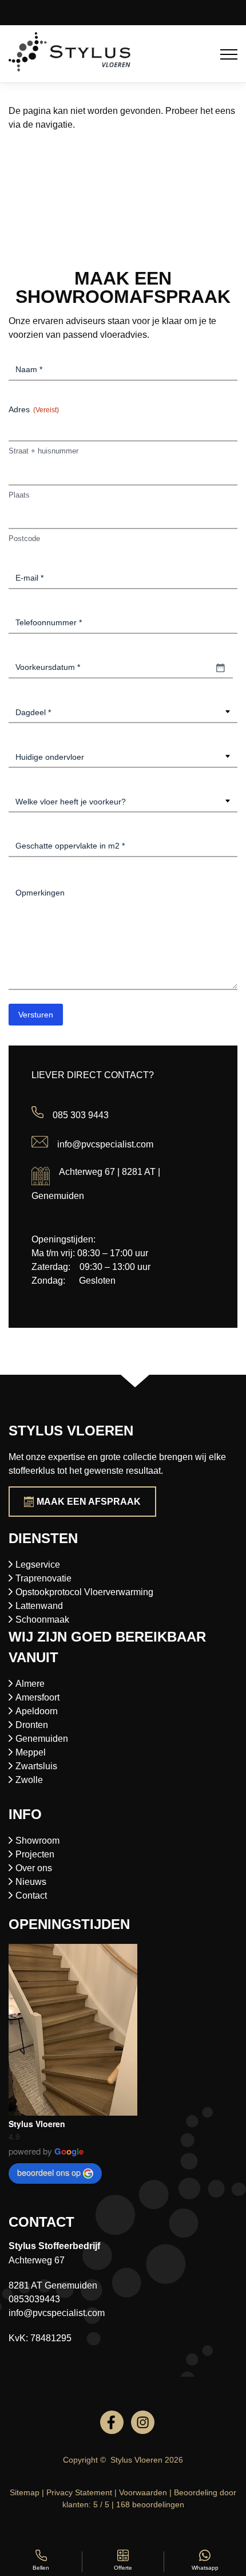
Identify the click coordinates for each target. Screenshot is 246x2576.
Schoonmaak (42, 1620)
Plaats (19, 495)
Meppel (31, 1752)
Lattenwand (39, 1606)
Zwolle (29, 1780)
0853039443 (34, 2299)
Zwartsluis (36, 1766)
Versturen (36, 1015)
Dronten (32, 1725)
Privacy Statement (79, 2492)
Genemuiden (42, 1739)
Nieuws (31, 1882)
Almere (30, 1684)
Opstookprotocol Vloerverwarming (84, 1592)
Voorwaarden (143, 2492)
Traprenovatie (43, 1578)
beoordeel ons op (49, 2172)
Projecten (35, 1854)
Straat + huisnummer (43, 451)
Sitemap (25, 2492)
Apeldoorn (37, 1711)
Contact (31, 1895)
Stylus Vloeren (37, 2124)
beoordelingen (150, 2504)
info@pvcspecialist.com (105, 1144)
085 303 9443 (81, 1115)
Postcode (24, 539)
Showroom (37, 1841)
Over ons (34, 1868)
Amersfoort (37, 1697)
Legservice (38, 1565)
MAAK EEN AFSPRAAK (89, 1502)
